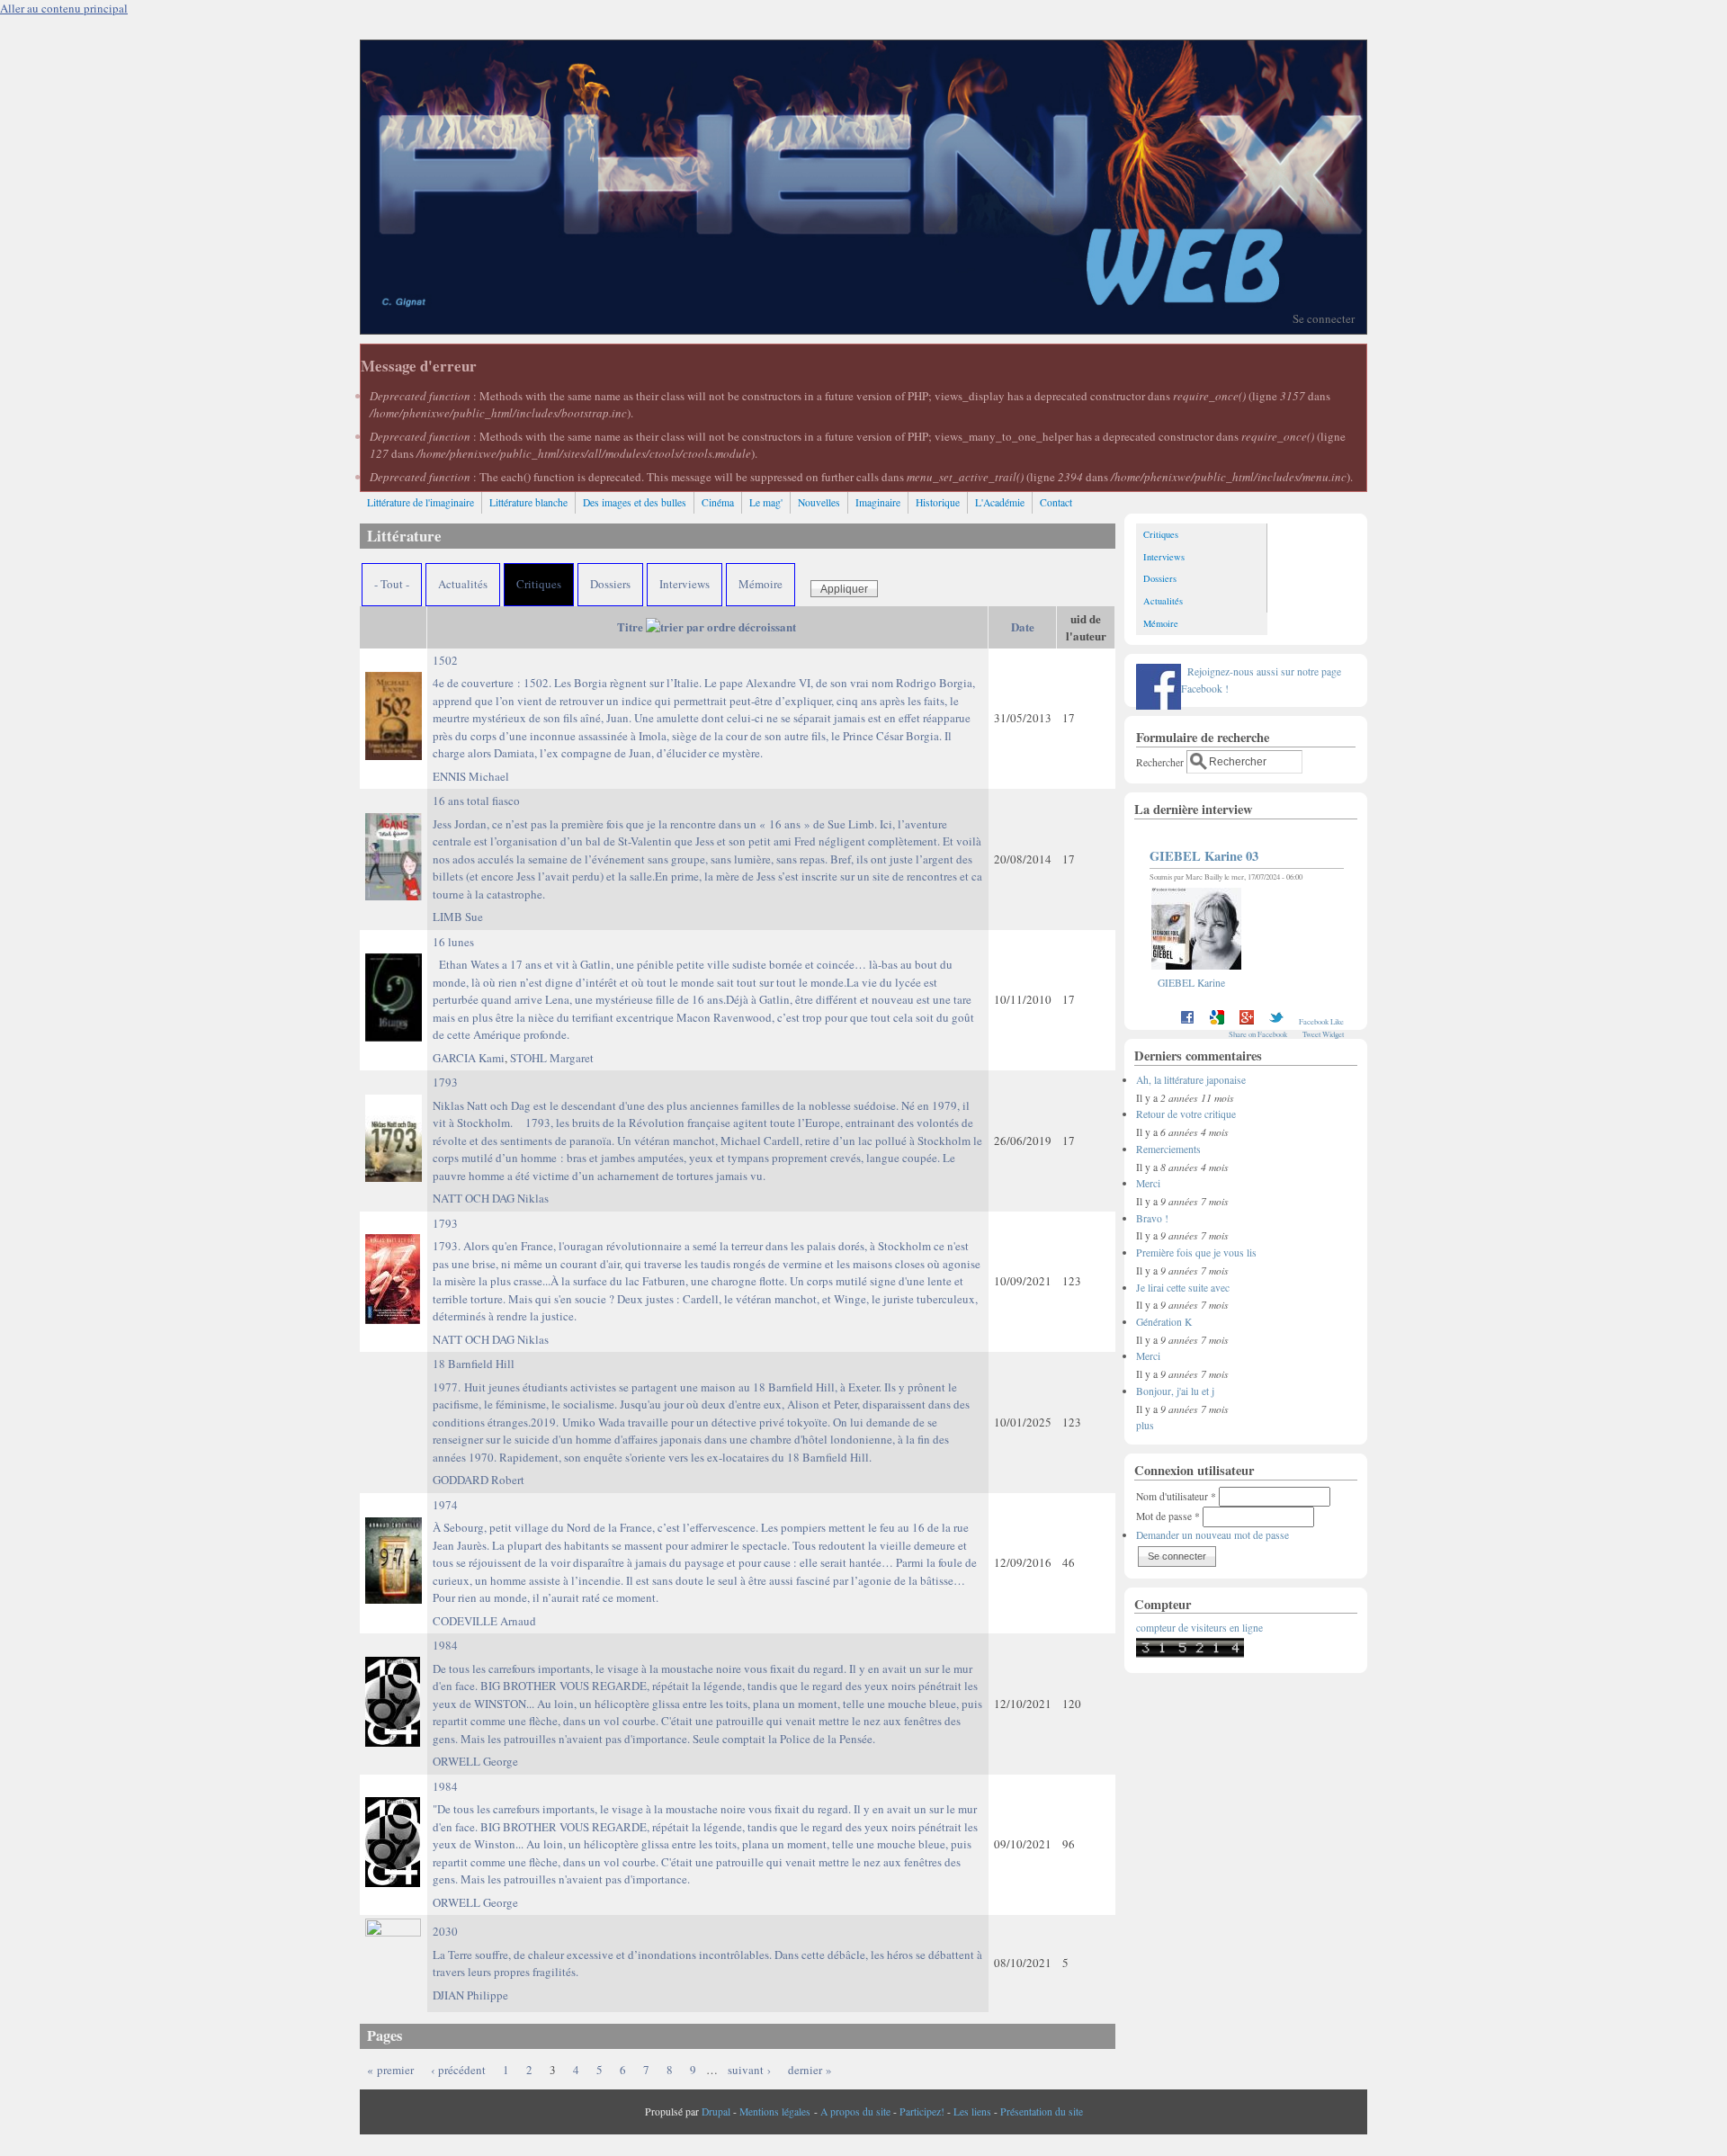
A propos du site (855, 2111)
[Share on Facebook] (1187, 1021)
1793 (707, 1129)
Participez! (922, 2111)
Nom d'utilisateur (1176, 1496)
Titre (630, 626)
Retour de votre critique (1186, 1114)
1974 (705, 1552)
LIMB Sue (458, 917)
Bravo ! (1152, 1218)
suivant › (749, 2070)
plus (1145, 1425)
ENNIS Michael (471, 776)
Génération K (1164, 1322)
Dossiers (610, 584)
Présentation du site (1042, 2111)
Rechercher (1161, 761)
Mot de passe (1168, 1516)
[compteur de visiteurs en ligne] (1190, 1654)
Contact (1056, 502)
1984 (707, 1692)
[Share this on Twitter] (1276, 1021)
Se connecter (1324, 318)
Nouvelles (819, 502)
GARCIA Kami (469, 1058)
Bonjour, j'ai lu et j (1175, 1391)
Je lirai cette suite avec (1183, 1288)
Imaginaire (878, 502)
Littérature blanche (528, 502)
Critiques (539, 584)
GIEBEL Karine (1191, 983)
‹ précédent (458, 2070)
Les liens (972, 2111)
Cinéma (718, 502)
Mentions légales (775, 2111)
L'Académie (1000, 502)
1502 (704, 707)
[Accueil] (863, 329)
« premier (390, 2070)
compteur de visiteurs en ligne (1199, 1628)
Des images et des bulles (635, 502)
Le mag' (766, 502)
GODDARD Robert (479, 1480)
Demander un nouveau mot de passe (1212, 1535)
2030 (707, 1951)
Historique (938, 502)
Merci (1148, 1183)
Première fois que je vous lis (1196, 1252)
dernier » (810, 2070)
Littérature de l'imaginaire (421, 502)
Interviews (685, 584)
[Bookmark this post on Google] (1217, 1021)
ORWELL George (475, 1761)
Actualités (463, 584)
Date (1023, 626)
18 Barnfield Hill (701, 1410)
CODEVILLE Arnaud (484, 1621)
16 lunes (703, 989)
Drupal (716, 2111)
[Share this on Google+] (1247, 1021)
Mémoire (761, 584)
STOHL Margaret (552, 1058)
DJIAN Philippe (470, 1995)
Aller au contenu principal (64, 8)
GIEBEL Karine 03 (1204, 856)
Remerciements (1168, 1149)
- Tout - (392, 584)
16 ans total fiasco (707, 847)
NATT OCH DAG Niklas (491, 1198)
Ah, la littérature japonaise (1191, 1080)
